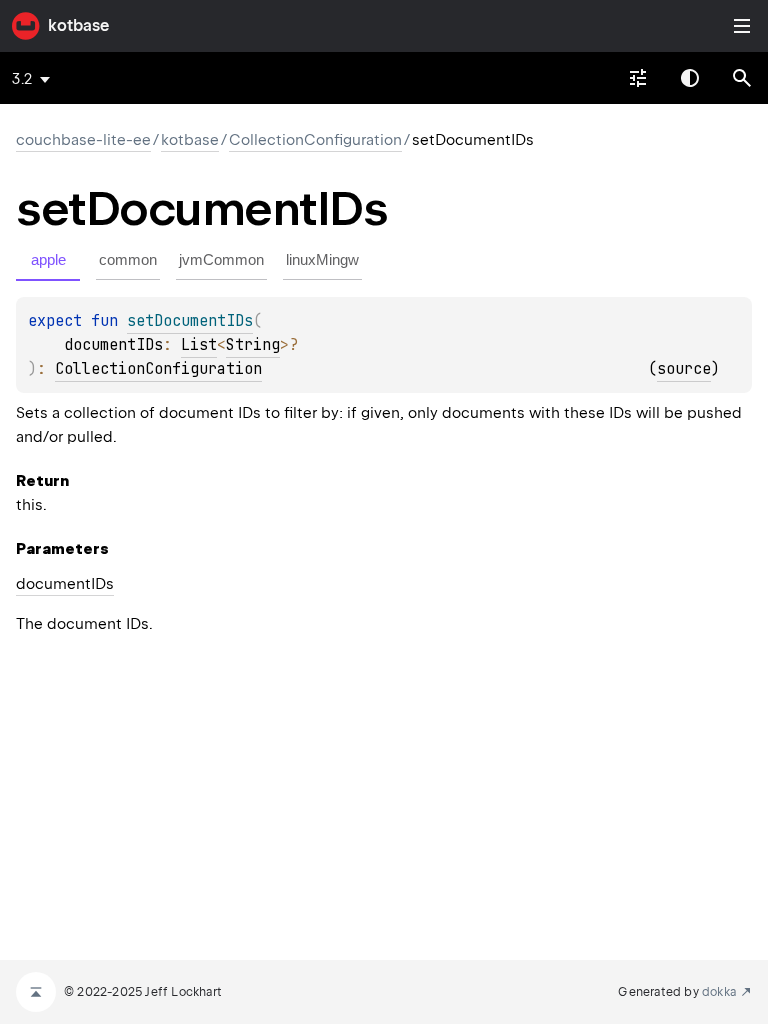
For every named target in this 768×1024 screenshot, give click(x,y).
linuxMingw (322, 259)
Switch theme (690, 78)
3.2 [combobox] (22, 79)
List (199, 345)
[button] (742, 78)
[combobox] (638, 78)
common (128, 259)
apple (48, 259)
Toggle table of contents (742, 26)
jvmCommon (221, 259)
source (684, 369)
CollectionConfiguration (315, 140)
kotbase (78, 25)
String (253, 345)
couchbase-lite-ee (83, 140)
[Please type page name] (742, 78)
